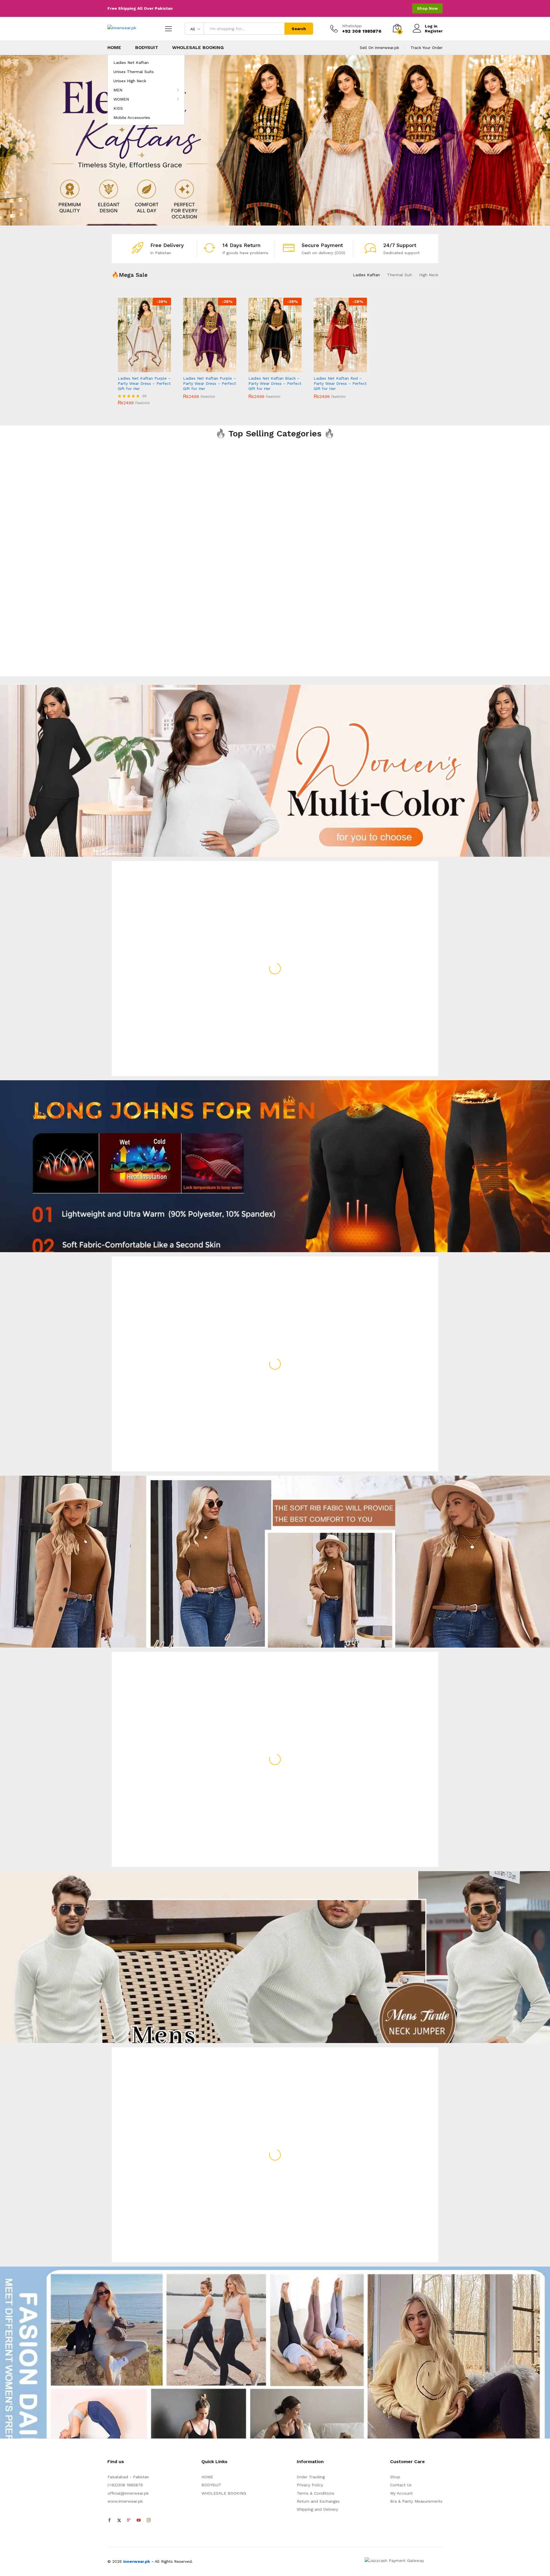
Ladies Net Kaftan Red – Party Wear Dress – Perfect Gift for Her (340, 383)
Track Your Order (427, 48)
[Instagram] (149, 2520)
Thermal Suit (399, 275)
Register (434, 31)
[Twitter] (119, 2520)
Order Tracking (311, 2477)
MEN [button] (118, 90)
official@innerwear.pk (128, 2493)
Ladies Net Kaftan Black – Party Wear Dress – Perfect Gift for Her (275, 383)
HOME (114, 48)
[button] (138, 369)
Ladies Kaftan (366, 275)
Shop (395, 2477)
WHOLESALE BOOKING (198, 48)
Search (299, 29)
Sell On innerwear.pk (379, 48)
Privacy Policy (310, 2485)
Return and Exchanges (318, 2501)
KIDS (118, 108)
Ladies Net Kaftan (131, 62)
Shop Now (427, 8)
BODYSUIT (147, 48)
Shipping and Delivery (317, 2509)
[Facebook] (109, 2520)
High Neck (429, 275)
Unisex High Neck (130, 81)
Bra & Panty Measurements (416, 2501)
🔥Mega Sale (130, 275)
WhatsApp (352, 26)
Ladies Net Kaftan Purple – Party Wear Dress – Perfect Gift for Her (144, 383)
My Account (401, 2493)
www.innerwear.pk (125, 2501)
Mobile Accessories (132, 117)
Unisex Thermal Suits (134, 72)
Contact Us (401, 2485)
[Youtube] (139, 2520)
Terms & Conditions (316, 2493)
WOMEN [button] (121, 99)
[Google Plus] (129, 2520)
